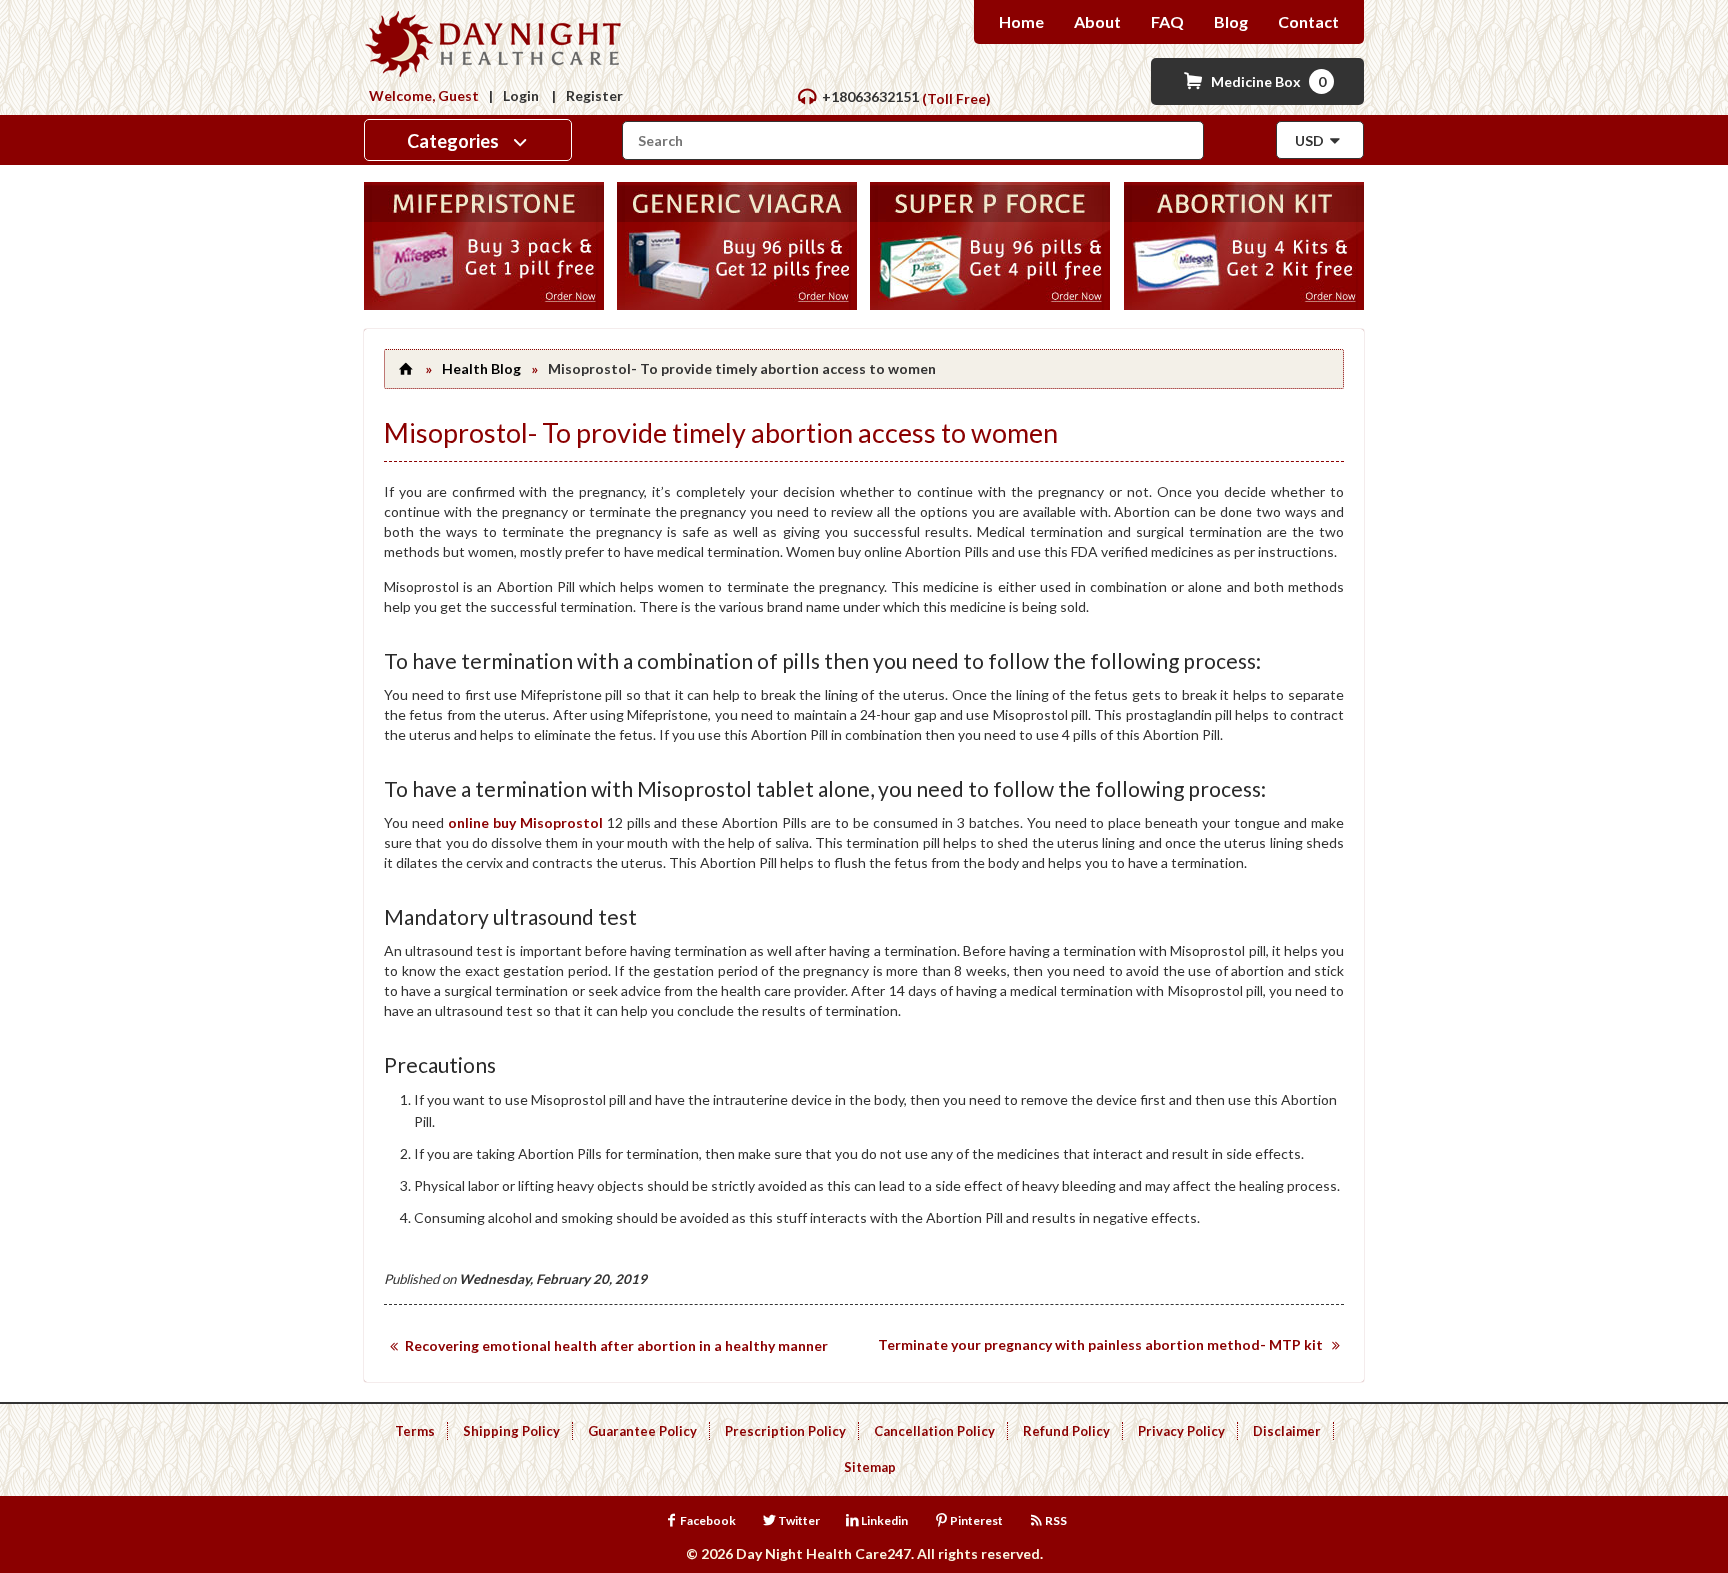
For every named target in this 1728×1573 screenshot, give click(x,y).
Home (1021, 21)
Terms (415, 1431)
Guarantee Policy (642, 1431)
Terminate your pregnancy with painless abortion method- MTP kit (1100, 1344)
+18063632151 (870, 96)
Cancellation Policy (934, 1431)
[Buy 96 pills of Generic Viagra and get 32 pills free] (737, 304)
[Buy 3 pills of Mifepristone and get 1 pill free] (484, 304)
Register (594, 95)
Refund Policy (1066, 1431)
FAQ (1167, 21)
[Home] (405, 368)
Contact (1308, 21)
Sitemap (870, 1467)
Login (521, 95)
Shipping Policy (511, 1431)
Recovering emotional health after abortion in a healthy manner (616, 1345)
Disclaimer (1287, 1431)
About (1097, 21)
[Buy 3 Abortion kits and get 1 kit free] (1244, 304)
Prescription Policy (785, 1431)
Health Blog (481, 368)
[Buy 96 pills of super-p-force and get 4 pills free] (990, 304)
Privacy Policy (1181, 1431)
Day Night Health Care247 (823, 1553)
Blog (1231, 21)
